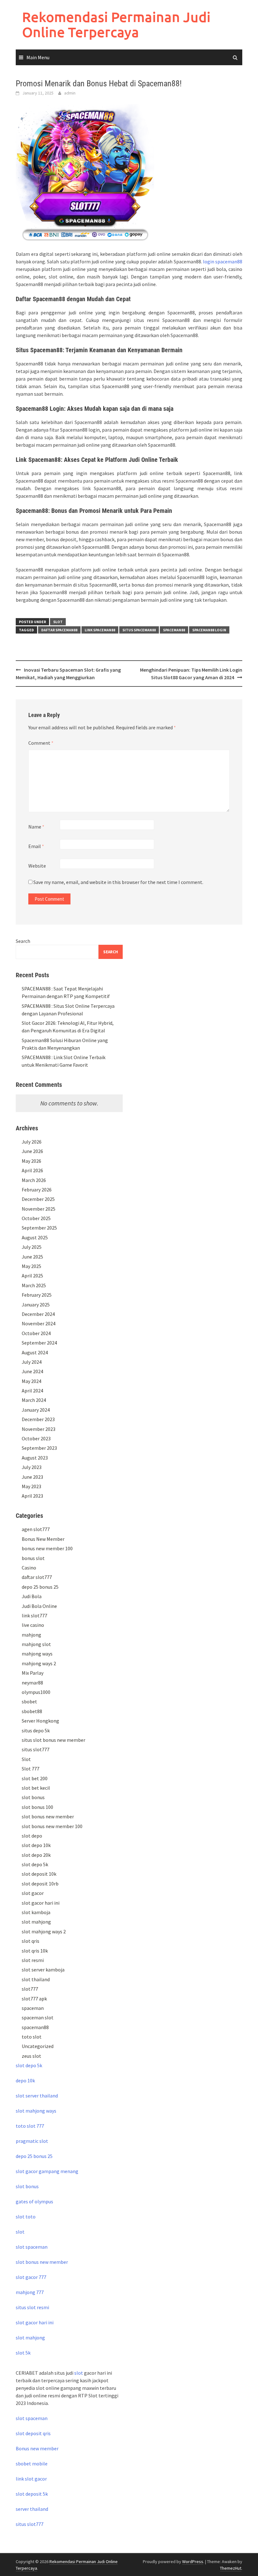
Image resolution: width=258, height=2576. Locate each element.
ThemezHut (231, 2568)
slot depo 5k (35, 1864)
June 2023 (32, 1477)
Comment (41, 743)
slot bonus (33, 1797)
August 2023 (35, 1458)
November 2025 (39, 1209)
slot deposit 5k (32, 2494)
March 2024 (34, 1400)
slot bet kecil (36, 1788)
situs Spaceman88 (139, 630)
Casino (29, 1568)
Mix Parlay (33, 1673)
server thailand (32, 2509)
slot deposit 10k (39, 1874)
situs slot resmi (32, 2307)
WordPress (193, 2562)
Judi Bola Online (39, 1606)
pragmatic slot (32, 2141)
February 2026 (37, 1190)
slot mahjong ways (36, 2111)
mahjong (31, 1635)
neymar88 (32, 1683)
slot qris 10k (35, 1951)
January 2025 (36, 1305)
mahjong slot (36, 1644)
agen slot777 (36, 1529)
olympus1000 (36, 1692)
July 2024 (32, 1362)
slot (20, 2232)
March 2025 (34, 1285)
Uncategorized (38, 2046)
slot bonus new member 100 (52, 1826)
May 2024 (31, 1381)
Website (37, 866)
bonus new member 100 (47, 1548)
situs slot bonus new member (53, 1740)
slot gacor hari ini (41, 1903)
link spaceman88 (100, 630)
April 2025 (32, 1276)
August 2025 (35, 1237)
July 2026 (32, 1142)
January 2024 (36, 1410)
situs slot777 (36, 1749)
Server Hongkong (40, 1721)
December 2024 (38, 1314)
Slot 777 (31, 1769)
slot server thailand (37, 2096)
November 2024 (39, 1323)
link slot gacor (31, 2479)
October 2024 (36, 1333)
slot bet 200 (35, 1778)
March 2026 (34, 1180)
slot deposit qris (33, 2433)
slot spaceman (32, 2247)
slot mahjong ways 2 (44, 1931)
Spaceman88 (174, 630)
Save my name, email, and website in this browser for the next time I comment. (118, 882)
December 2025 (38, 1199)
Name (36, 827)
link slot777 (34, 1615)
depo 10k (25, 2080)
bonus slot (33, 1558)
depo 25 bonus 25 (40, 1587)
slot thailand (36, 1979)
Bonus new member (37, 2448)
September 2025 (39, 1228)
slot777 (30, 1989)
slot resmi (33, 1960)
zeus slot (31, 2056)
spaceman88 (35, 2027)
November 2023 (39, 1429)
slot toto (26, 2217)
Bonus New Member (43, 1539)
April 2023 (32, 1496)
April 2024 (32, 1391)
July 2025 (32, 1247)
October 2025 (36, 1218)
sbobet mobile (32, 2464)
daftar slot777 (37, 1577)
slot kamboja (36, 1912)
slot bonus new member (48, 1816)
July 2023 (32, 1467)
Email (36, 846)
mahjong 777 (30, 2292)
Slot (58, 622)
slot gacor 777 (31, 2277)
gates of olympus (34, 2201)
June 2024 (32, 1371)
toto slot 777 (30, 2126)
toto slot (32, 2037)
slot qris (31, 1941)
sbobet (29, 1701)
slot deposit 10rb (40, 1884)
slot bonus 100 (37, 1807)
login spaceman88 (223, 261)
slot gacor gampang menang (47, 2171)
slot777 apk (34, 1999)
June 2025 (32, 1257)
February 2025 (37, 1295)
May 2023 (31, 1486)
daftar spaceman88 (59, 630)
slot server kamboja (43, 1970)
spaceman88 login (209, 630)
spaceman (33, 2008)
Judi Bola (32, 1596)
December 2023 (38, 1419)
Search (23, 941)
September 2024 (39, 1343)
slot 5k (23, 2353)
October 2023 (36, 1438)
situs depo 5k (36, 1730)
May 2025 (31, 1266)
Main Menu (38, 57)
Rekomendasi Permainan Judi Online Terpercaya (116, 24)
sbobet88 (32, 1711)
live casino (33, 1625)
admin (70, 93)
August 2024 (35, 1352)
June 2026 (32, 1151)
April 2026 (32, 1170)
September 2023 (39, 1448)
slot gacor (33, 1893)
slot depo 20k (36, 1855)
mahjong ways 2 (39, 1663)
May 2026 (31, 1161)
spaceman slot (38, 2017)
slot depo (32, 1836)
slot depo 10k (36, 1845)
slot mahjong (36, 1922)
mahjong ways (37, 1654)
